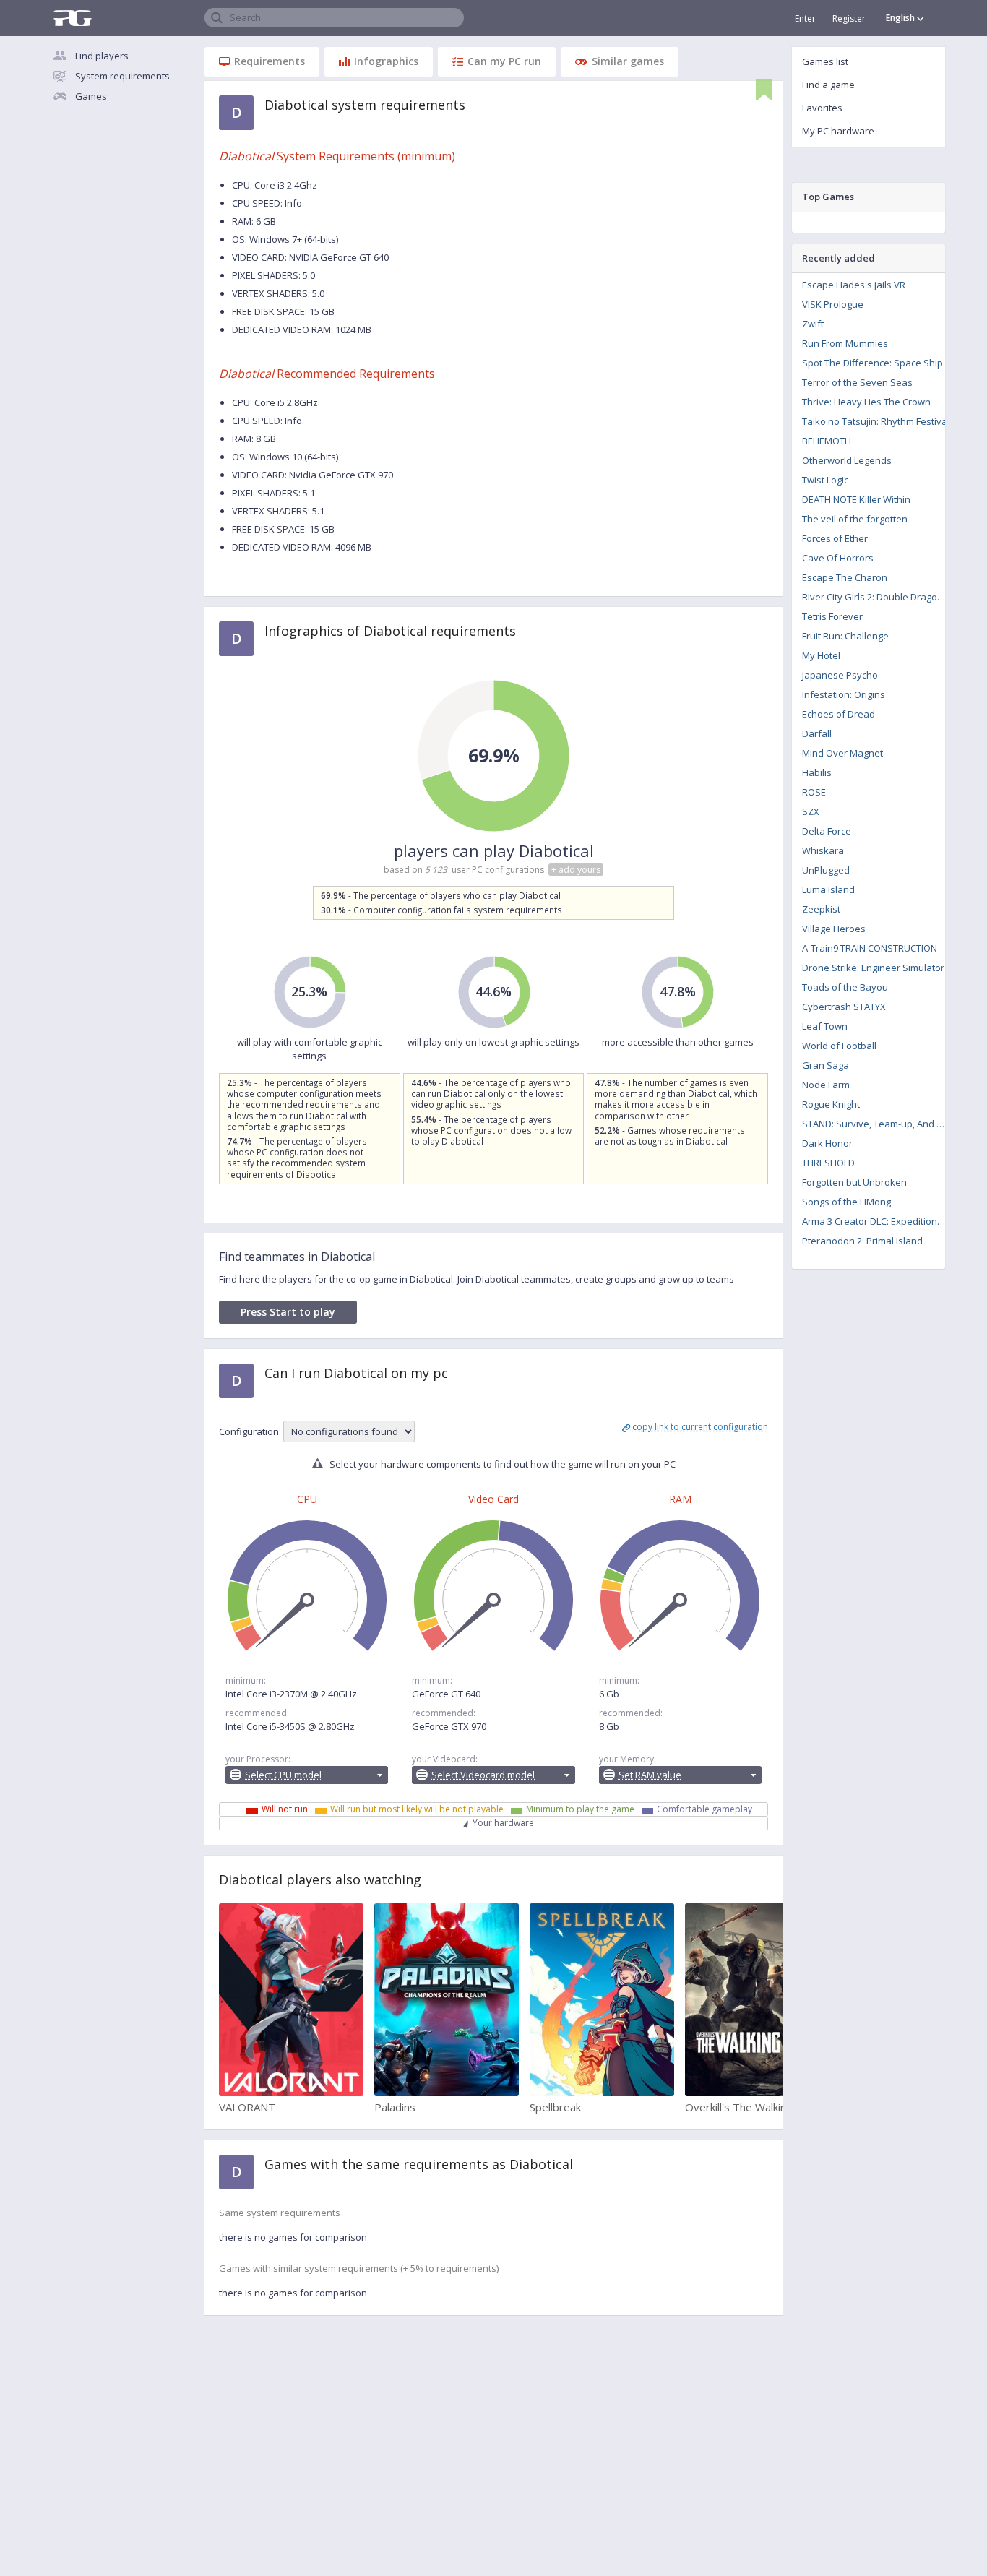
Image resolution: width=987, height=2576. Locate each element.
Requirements (270, 61)
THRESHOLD (828, 1163)
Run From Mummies (845, 343)
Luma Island (828, 889)
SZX (811, 811)
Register (849, 18)
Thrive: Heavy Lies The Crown (866, 402)
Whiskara (823, 850)
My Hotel (821, 655)
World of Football (839, 1046)
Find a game (828, 85)
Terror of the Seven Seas (857, 382)
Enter (805, 18)
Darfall (817, 733)
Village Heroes (834, 929)
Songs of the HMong (846, 1202)
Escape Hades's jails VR (854, 285)
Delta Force (827, 831)
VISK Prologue (833, 304)
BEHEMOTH (827, 441)
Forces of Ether (835, 538)
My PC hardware (838, 131)
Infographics (386, 61)
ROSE (814, 792)
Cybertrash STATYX (844, 1007)
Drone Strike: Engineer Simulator (873, 968)
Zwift (813, 324)
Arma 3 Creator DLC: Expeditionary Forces (878, 1221)
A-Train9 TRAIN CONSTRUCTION (870, 948)
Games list (825, 61)
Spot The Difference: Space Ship (872, 363)
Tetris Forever (832, 616)
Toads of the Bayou (845, 987)
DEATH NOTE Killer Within (856, 499)
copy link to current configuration (700, 1427)
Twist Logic (825, 480)
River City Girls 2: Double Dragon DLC (878, 597)
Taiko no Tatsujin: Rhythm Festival (876, 421)
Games (91, 96)
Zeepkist (821, 909)
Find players (102, 56)
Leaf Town (825, 1026)
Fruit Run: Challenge (845, 636)
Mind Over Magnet (842, 753)
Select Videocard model (483, 1775)
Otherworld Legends (847, 460)
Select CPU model (283, 1775)
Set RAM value (650, 1775)
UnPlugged (826, 870)
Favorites (822, 108)
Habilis (817, 772)
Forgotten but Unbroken (854, 1182)
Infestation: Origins (844, 694)
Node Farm (826, 1085)
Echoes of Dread (839, 714)
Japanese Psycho (840, 675)
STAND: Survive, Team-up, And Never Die (878, 1124)
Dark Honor (827, 1143)
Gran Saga (826, 1065)
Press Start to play (288, 1312)
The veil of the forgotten (855, 519)
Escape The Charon (845, 577)
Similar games (628, 61)
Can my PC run (504, 61)
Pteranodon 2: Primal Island (862, 1241)
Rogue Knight (831, 1104)
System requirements (122, 76)
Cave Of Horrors (838, 558)
